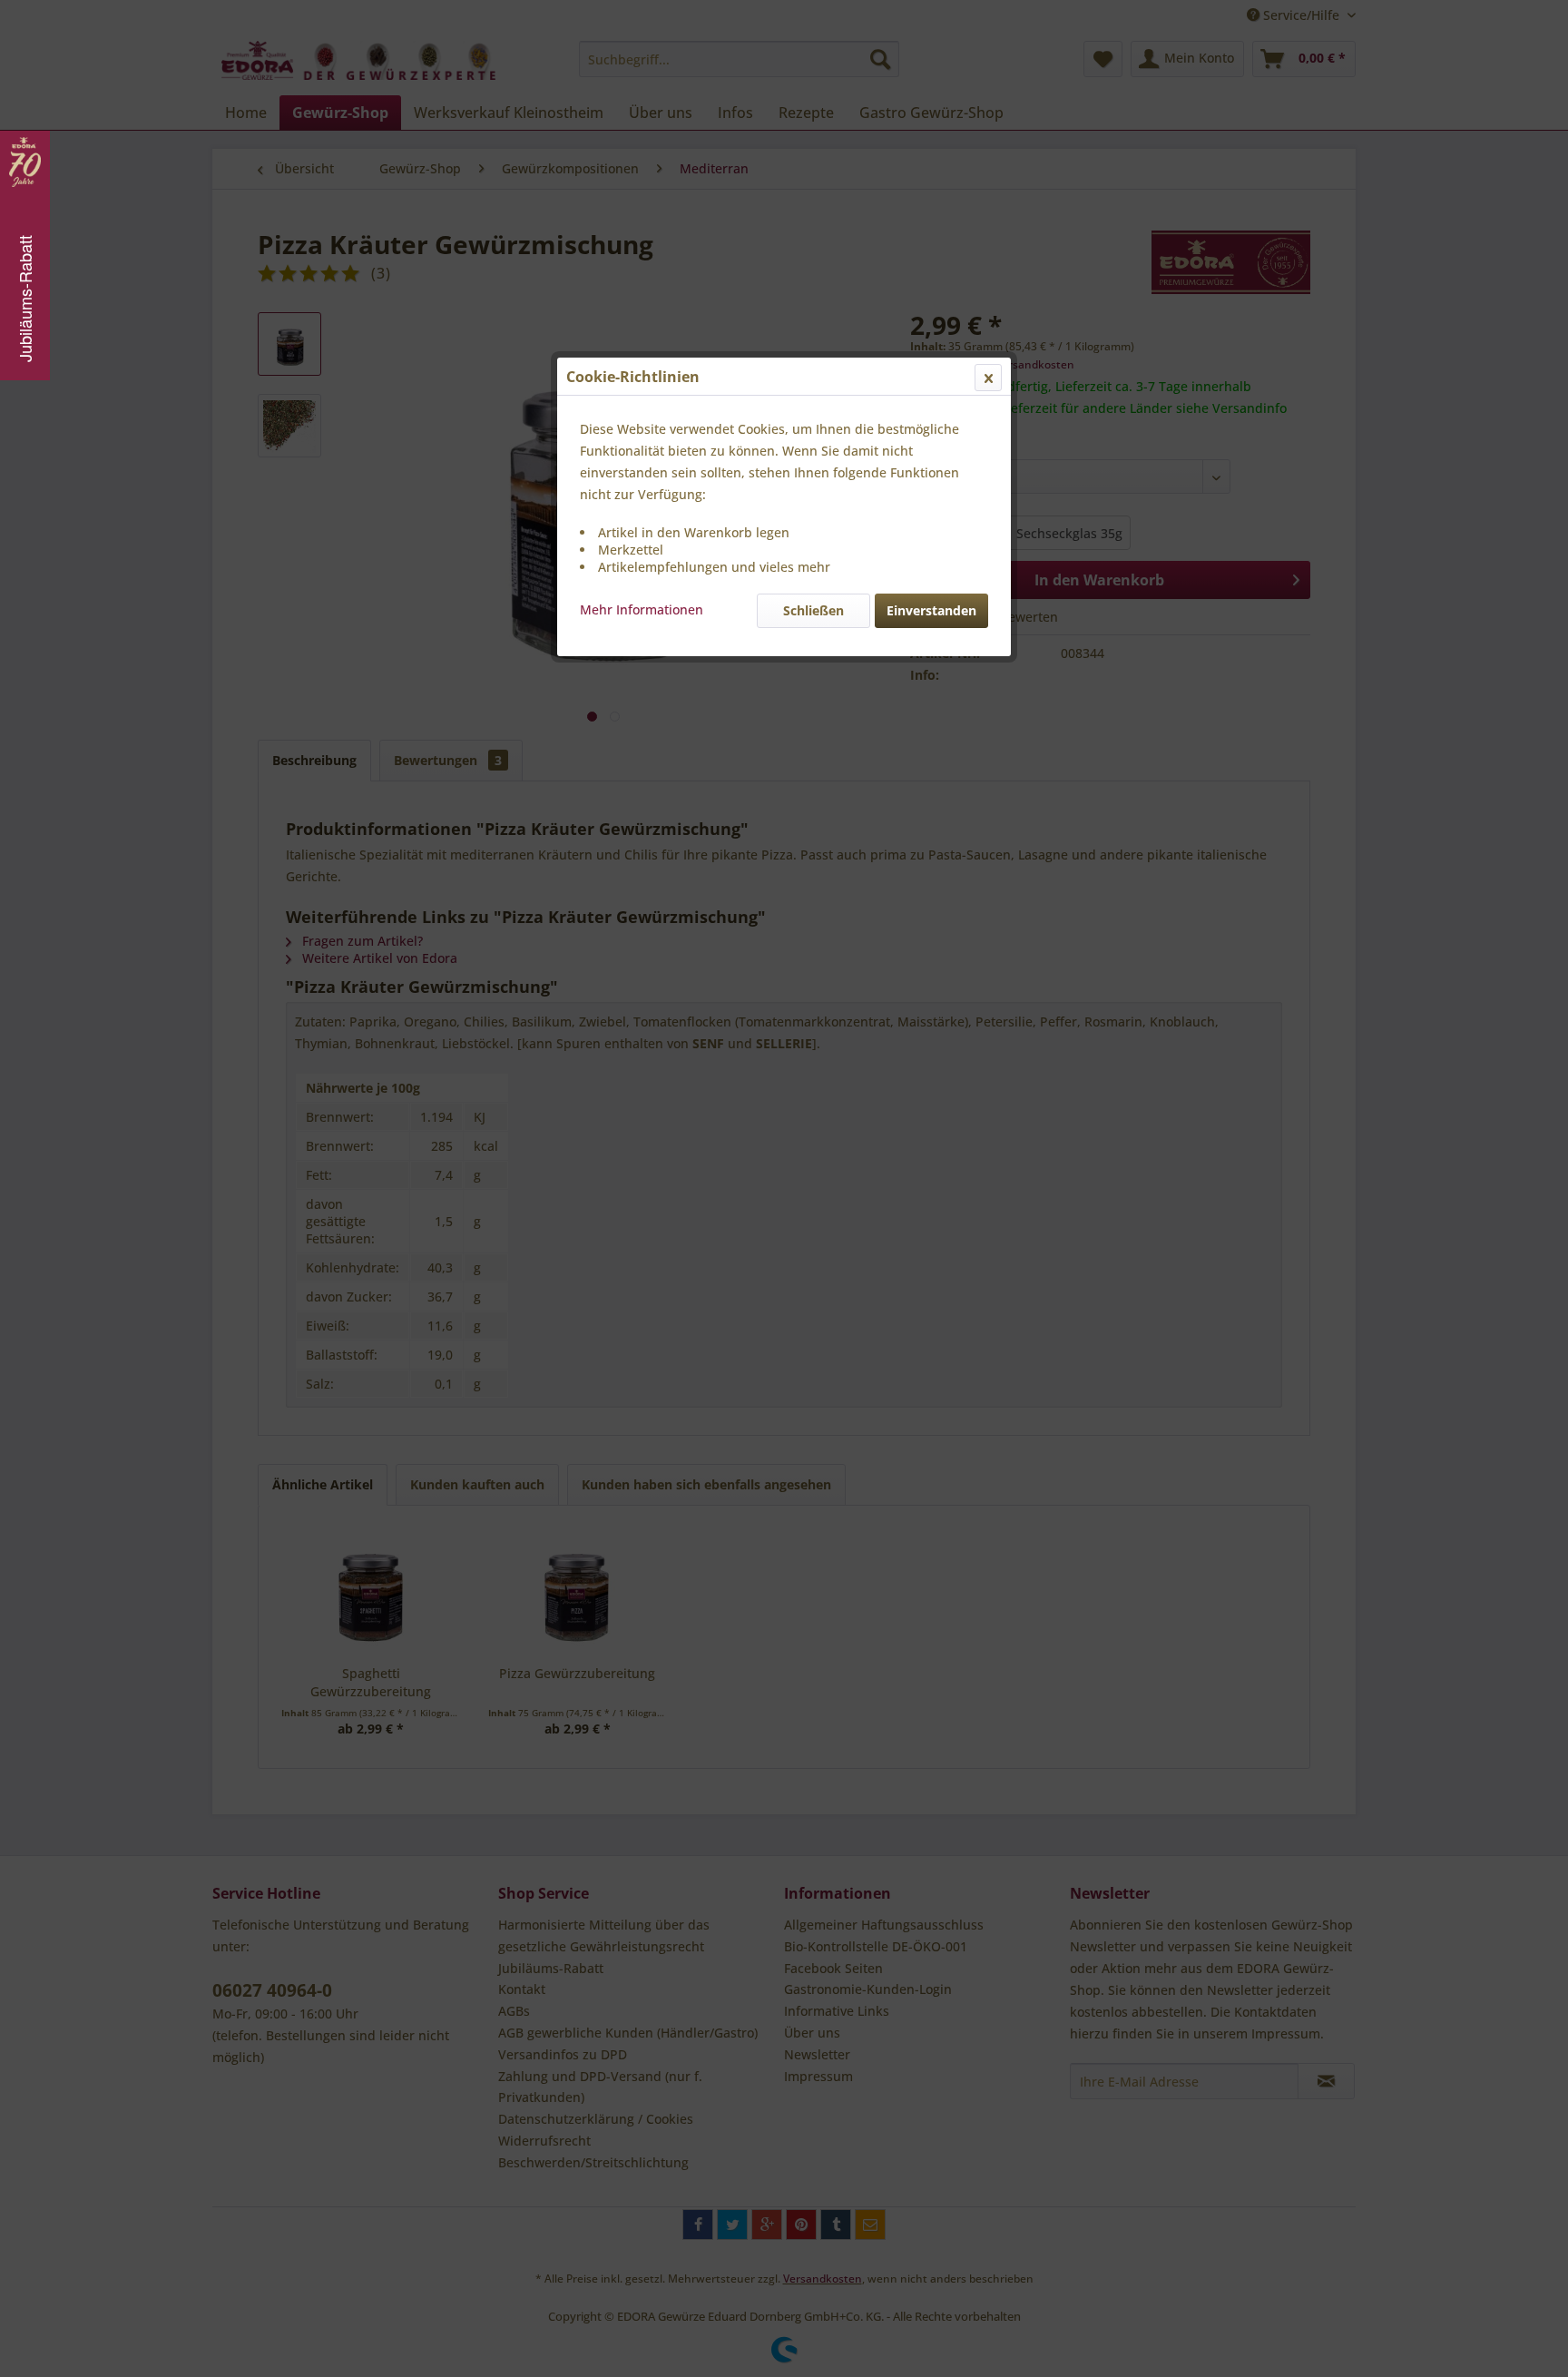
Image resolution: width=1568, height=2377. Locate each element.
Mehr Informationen (642, 609)
